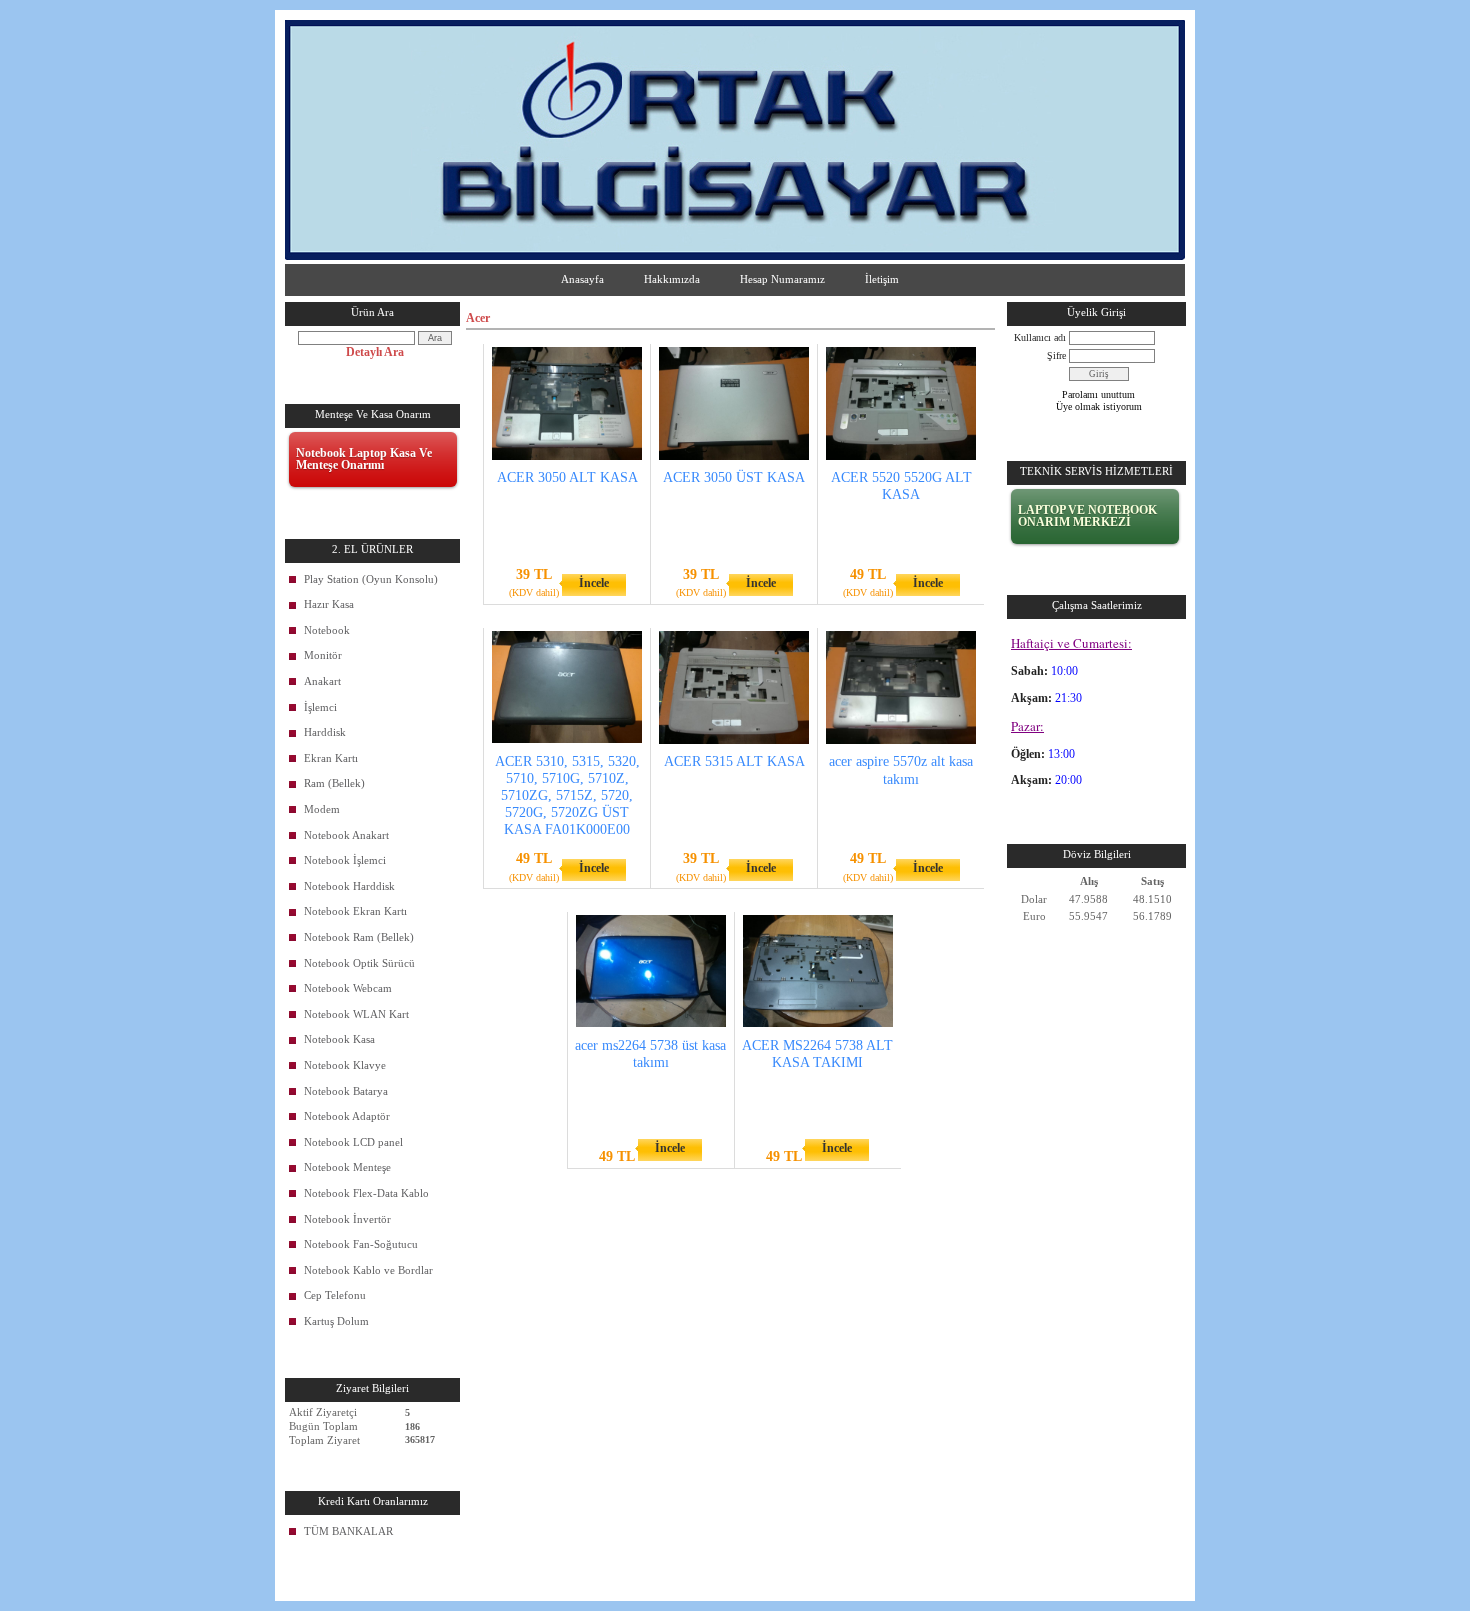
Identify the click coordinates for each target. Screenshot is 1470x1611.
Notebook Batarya (346, 1091)
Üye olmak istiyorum (1099, 406)
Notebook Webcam (348, 988)
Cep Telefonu (335, 1295)
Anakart (322, 681)
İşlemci (320, 707)
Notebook (327, 630)
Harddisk (325, 732)
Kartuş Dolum (336, 1321)
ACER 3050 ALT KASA (567, 477)
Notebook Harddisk (349, 886)
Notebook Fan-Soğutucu (361, 1244)
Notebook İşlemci (345, 860)
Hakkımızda (672, 279)
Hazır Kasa (329, 604)
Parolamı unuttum (1098, 394)
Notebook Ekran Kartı (355, 911)
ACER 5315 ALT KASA (734, 761)
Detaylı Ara (375, 352)
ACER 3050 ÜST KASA (734, 477)
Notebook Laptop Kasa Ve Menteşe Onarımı (364, 459)
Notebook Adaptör (347, 1116)
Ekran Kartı (331, 758)
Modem (322, 809)
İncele (594, 583)
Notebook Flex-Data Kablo (366, 1193)
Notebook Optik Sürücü (359, 963)
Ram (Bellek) (334, 783)
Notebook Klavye (345, 1065)
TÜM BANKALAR (348, 1531)
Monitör (323, 655)
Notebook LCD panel (353, 1142)
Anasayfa (582, 279)
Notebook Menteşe (347, 1167)
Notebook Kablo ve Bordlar (368, 1270)
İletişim (882, 279)
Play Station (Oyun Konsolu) (371, 579)
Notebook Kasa (339, 1039)
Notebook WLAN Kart (356, 1014)
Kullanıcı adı (1040, 337)
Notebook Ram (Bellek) (359, 937)
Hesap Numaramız (782, 279)
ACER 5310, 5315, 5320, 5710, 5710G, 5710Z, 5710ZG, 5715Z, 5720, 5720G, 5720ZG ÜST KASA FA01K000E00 (567, 796)
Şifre (1056, 355)
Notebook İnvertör (347, 1219)
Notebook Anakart (346, 835)
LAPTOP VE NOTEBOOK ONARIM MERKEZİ (1087, 516)
